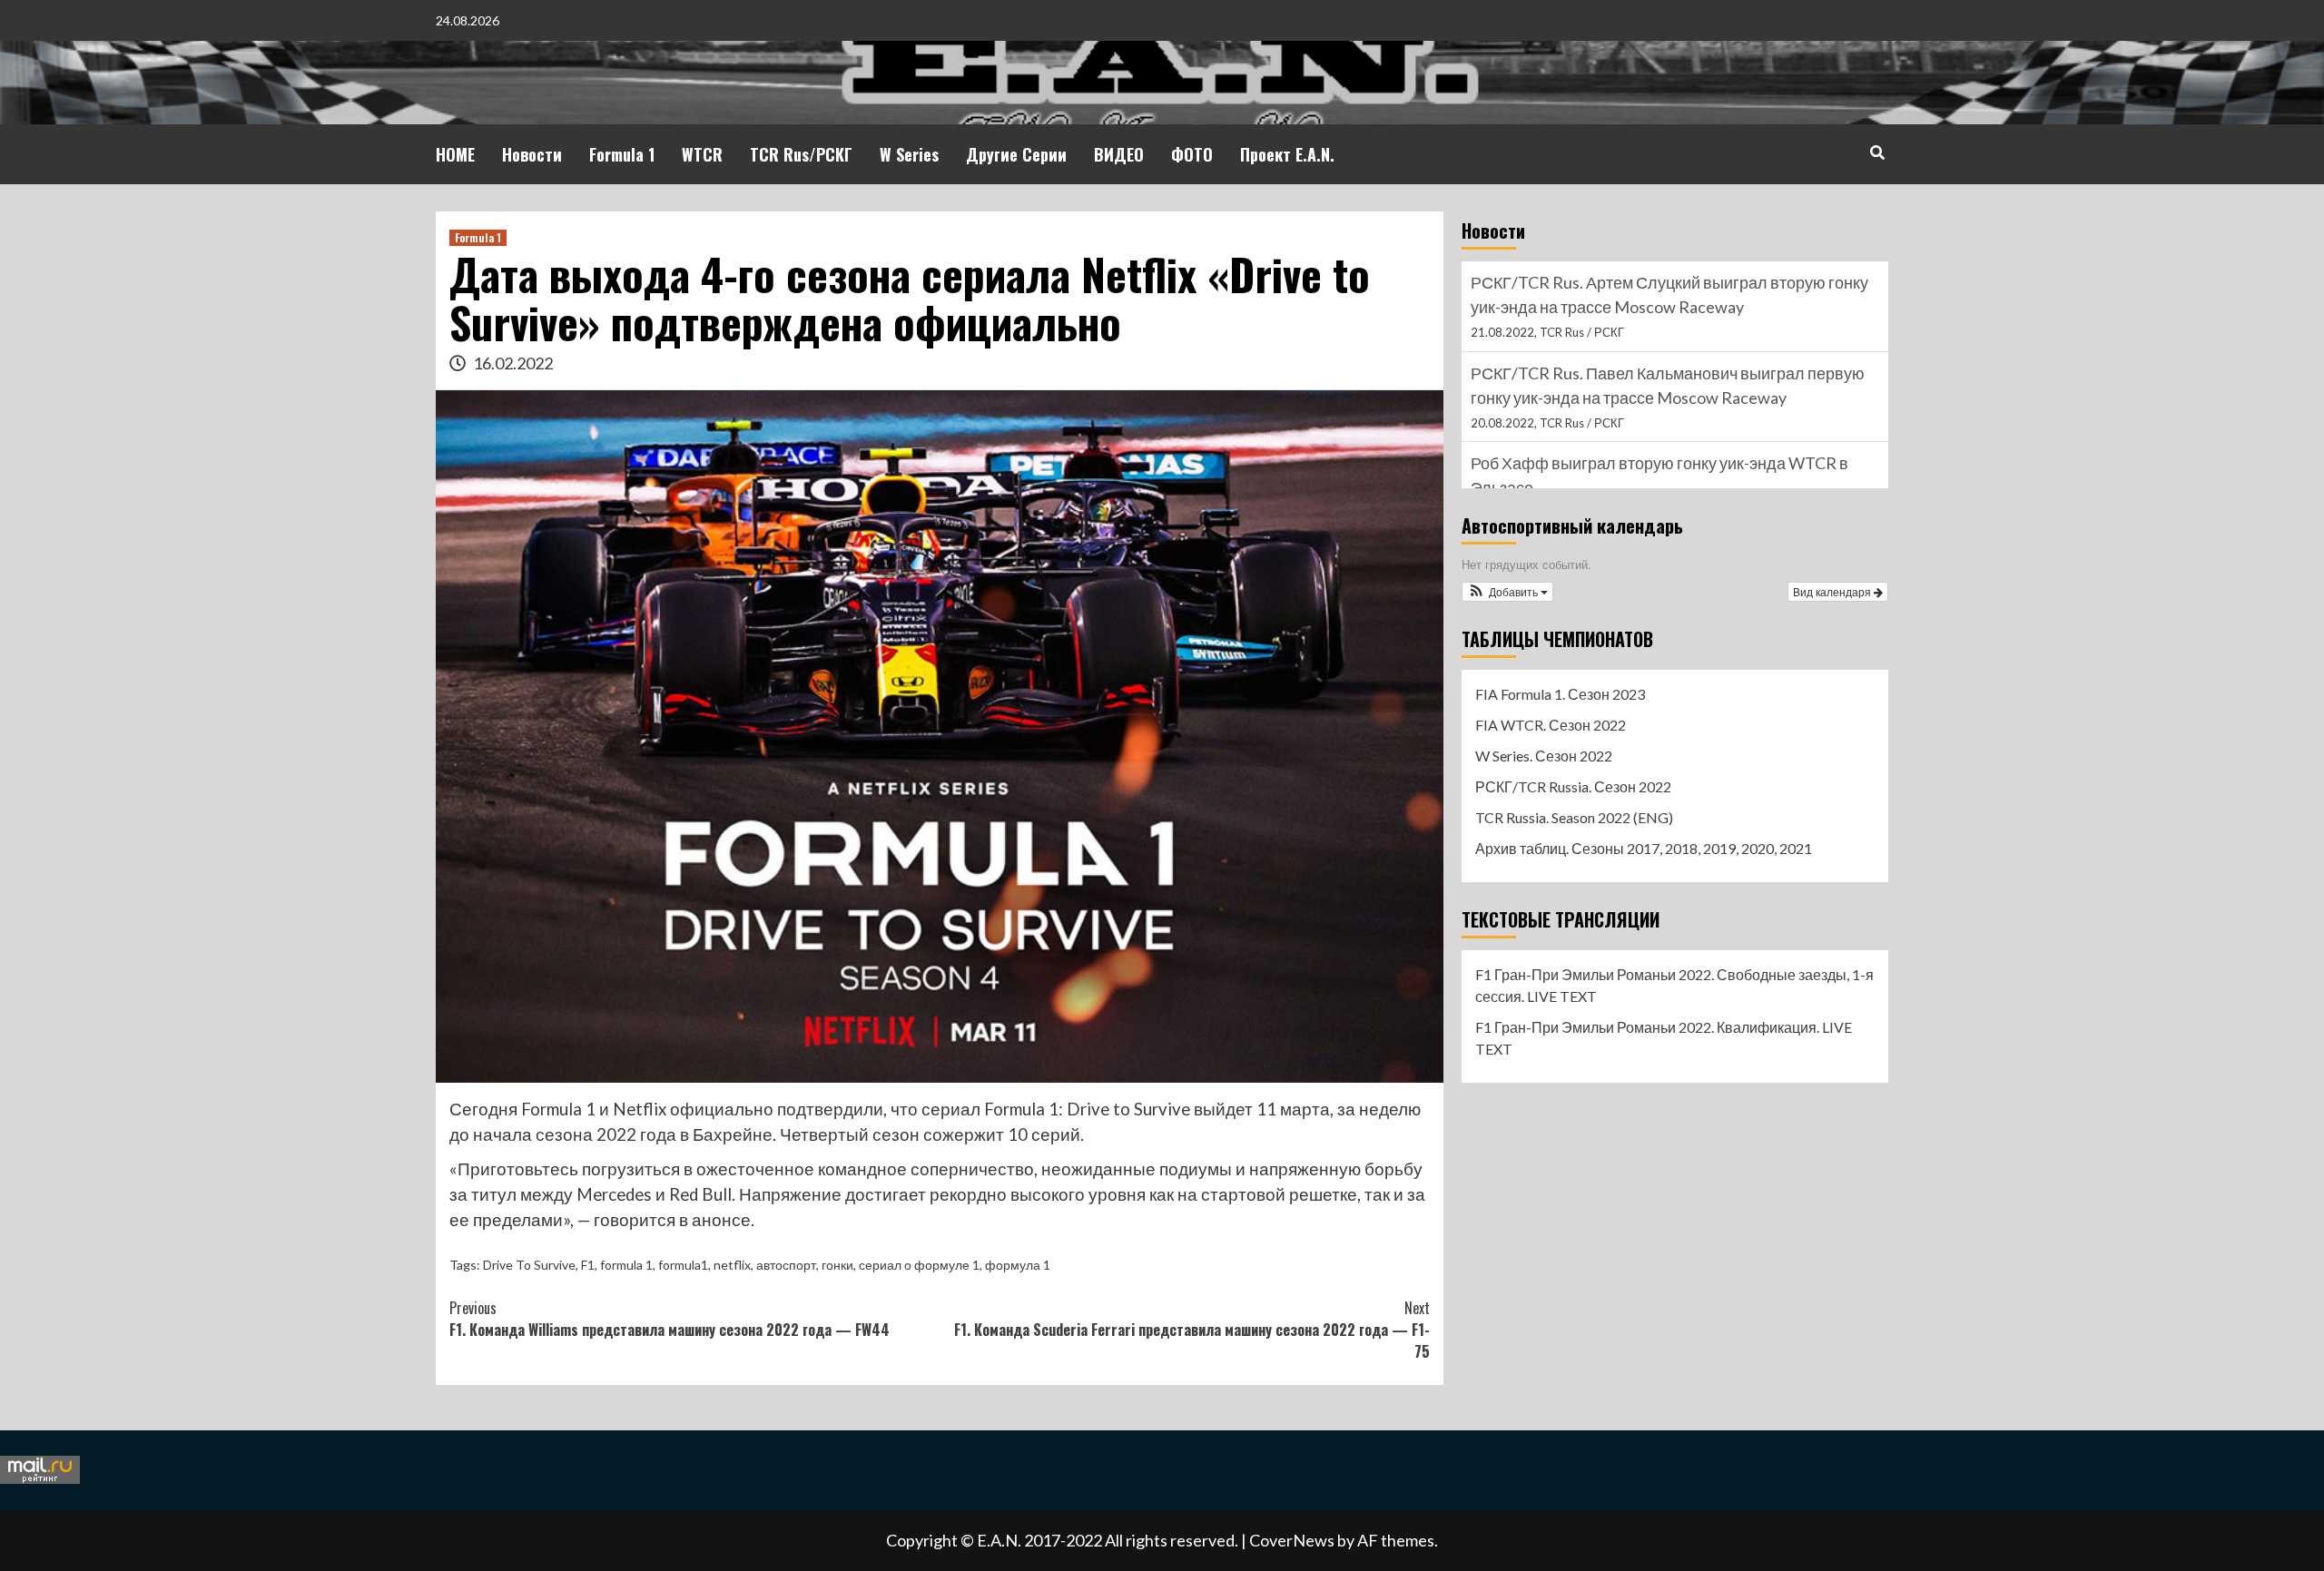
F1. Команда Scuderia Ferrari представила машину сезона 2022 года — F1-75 (1192, 1330)
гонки (837, 1265)
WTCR (702, 154)
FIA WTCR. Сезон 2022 (1551, 725)
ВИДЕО (1119, 154)
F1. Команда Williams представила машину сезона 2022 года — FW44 (670, 1319)
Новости (532, 154)
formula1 (683, 1265)
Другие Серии (1016, 154)
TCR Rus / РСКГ (1582, 332)
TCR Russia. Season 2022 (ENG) (1574, 817)
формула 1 (1018, 1265)
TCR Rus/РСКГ (801, 154)
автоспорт (786, 1265)
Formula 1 (622, 154)
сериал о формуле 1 (919, 1265)
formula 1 (626, 1265)
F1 (588, 1265)
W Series (909, 154)
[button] (1507, 592)
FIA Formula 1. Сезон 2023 (1560, 694)
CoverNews (1292, 1540)
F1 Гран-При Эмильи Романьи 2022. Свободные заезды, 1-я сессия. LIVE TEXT (1674, 985)
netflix (732, 1265)
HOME (455, 154)
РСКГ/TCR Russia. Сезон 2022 (1573, 786)
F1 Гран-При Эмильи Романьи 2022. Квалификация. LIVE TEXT (1664, 1038)
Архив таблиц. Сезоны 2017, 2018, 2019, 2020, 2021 (1644, 848)
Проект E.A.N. (1287, 154)
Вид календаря (1833, 591)
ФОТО (1192, 154)
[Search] (1877, 152)
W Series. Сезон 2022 (1544, 756)
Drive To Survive (529, 1265)
